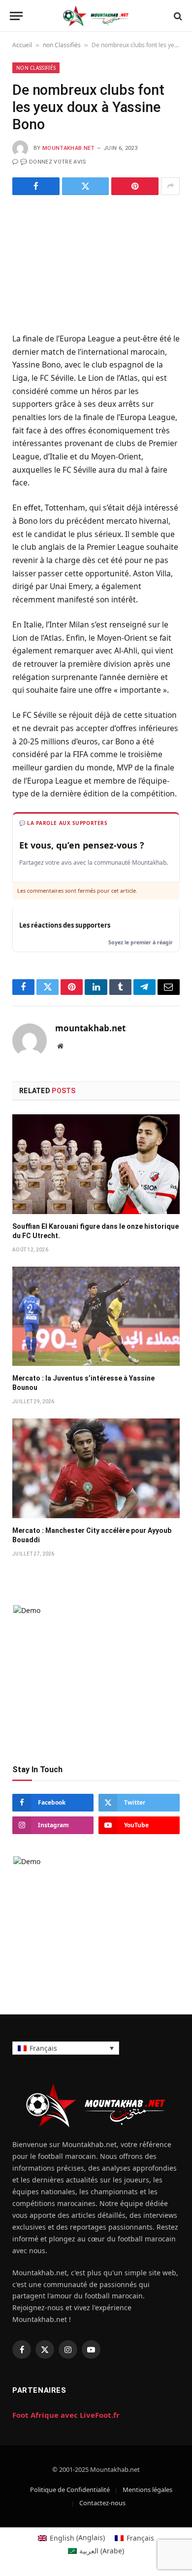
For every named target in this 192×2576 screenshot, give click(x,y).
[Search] (177, 16)
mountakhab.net (69, 148)
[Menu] (16, 16)
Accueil (22, 45)
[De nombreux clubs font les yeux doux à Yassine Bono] (96, 262)
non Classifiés (62, 45)
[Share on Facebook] (36, 186)
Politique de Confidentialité (70, 2490)
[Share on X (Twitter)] (86, 186)
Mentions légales (147, 2490)
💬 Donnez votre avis (53, 162)
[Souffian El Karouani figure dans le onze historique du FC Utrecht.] (96, 1164)
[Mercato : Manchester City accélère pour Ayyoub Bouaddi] (96, 1468)
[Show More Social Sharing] (170, 186)
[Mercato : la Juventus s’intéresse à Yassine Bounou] (96, 1316)
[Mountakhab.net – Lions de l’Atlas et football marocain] (96, 16)
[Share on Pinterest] (135, 186)
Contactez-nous (102, 2503)
